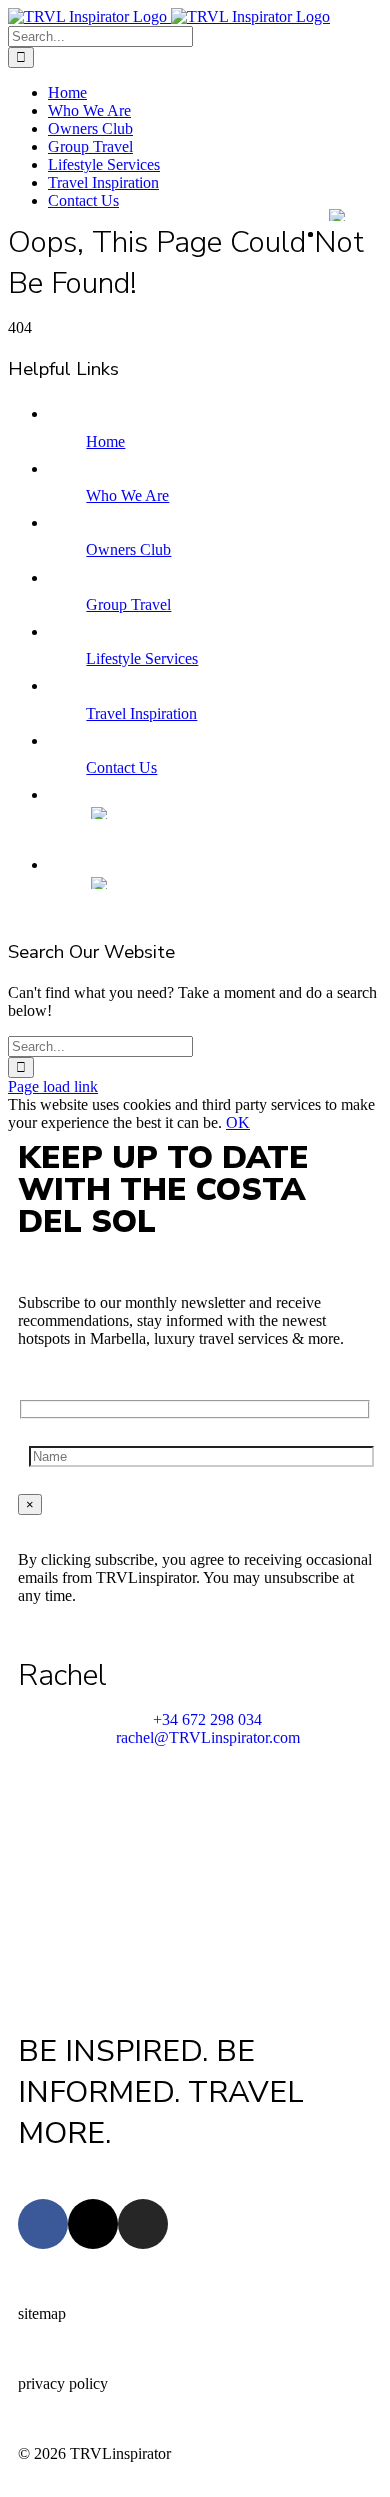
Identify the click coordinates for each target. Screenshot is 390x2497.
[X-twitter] (93, 2224)
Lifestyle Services (142, 658)
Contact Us (121, 767)
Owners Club (128, 549)
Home (105, 441)
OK (238, 1122)
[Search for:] (100, 35)
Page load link (53, 1086)
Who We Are (127, 495)
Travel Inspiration (141, 713)
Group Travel (128, 604)
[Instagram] (143, 2224)
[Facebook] (43, 2224)
